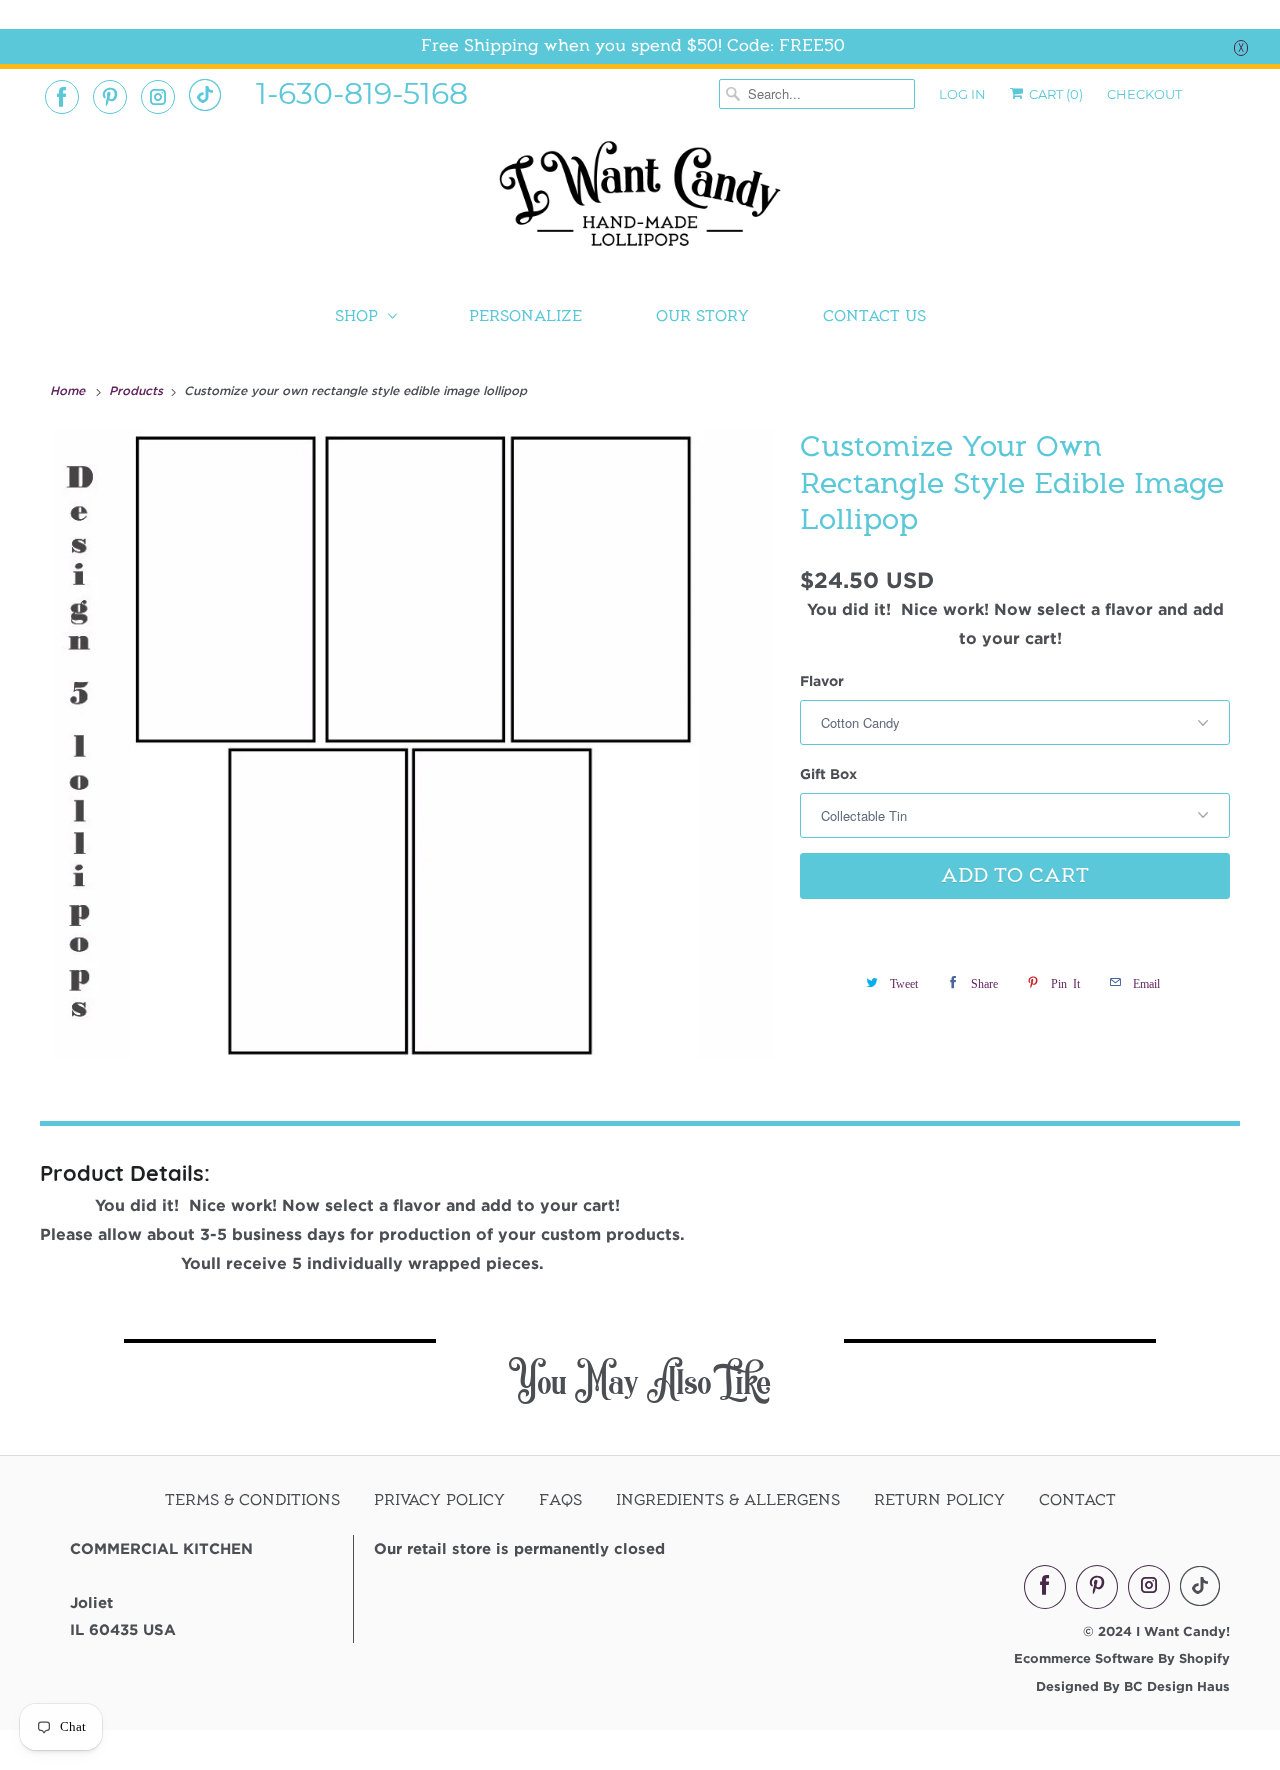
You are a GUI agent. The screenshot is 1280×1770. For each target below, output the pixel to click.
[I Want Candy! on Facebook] (62, 97)
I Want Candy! (1183, 1631)
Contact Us (874, 316)
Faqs (560, 1500)
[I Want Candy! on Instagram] (158, 97)
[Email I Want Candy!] (205, 95)
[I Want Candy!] (640, 202)
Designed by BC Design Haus (1133, 1686)
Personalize (525, 316)
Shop (356, 316)
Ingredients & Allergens (728, 1500)
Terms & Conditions (252, 1500)
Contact (1077, 1500)
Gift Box (828, 773)
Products (138, 390)
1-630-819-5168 (362, 92)
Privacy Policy (439, 1500)
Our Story (702, 316)
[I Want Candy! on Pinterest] (110, 97)
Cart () (1054, 94)
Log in (962, 94)
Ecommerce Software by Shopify (1122, 1658)
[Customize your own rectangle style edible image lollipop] (415, 744)
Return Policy (939, 1500)
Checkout (1144, 94)
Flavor (822, 680)
